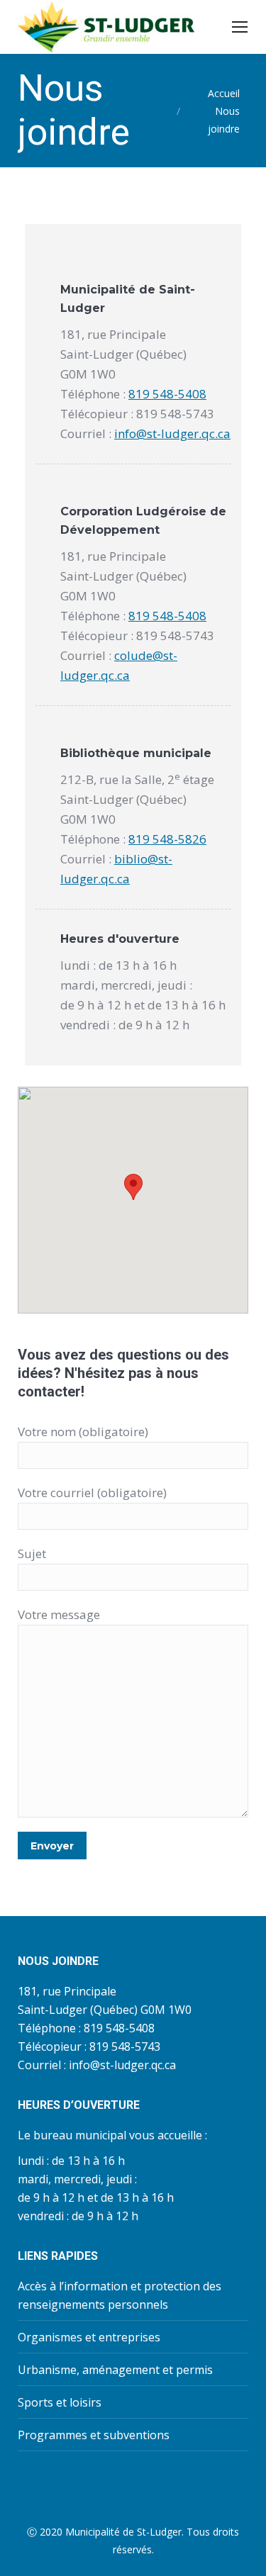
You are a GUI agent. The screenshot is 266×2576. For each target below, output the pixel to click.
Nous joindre (52, 2468)
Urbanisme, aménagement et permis (115, 2370)
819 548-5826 (167, 839)
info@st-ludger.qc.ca (172, 433)
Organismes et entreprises (89, 2337)
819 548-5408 (167, 394)
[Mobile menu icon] (240, 27)
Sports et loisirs (60, 2402)
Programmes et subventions (94, 2435)
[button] (133, 1187)
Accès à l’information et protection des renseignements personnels (120, 2295)
